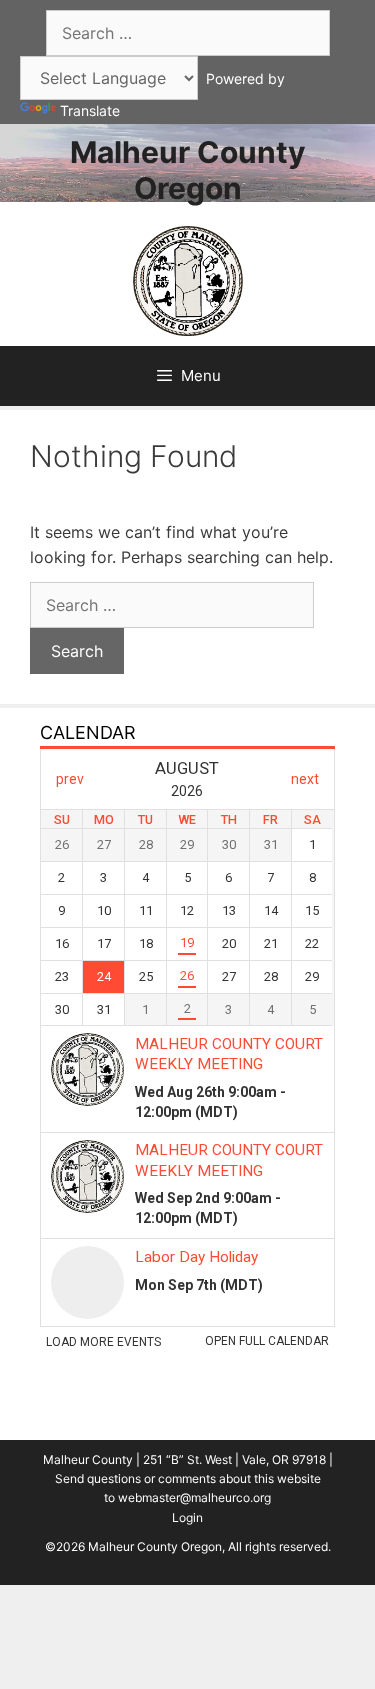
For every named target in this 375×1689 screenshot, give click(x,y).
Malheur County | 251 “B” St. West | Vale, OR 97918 (184, 1459)
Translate (90, 110)
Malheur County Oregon (188, 170)
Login (187, 1517)
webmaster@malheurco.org (194, 1497)
